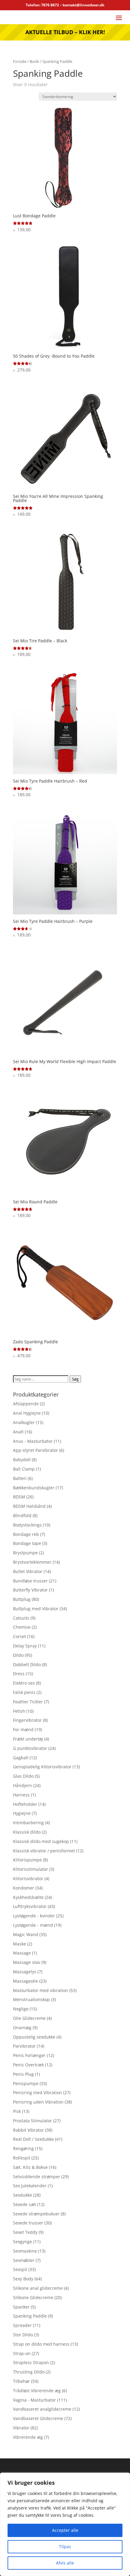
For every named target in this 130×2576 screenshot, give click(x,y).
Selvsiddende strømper (37, 2177)
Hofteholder (25, 1804)
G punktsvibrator (30, 1748)
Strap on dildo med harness (41, 2344)
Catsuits (21, 1618)
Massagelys (25, 1972)
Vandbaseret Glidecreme (38, 2418)
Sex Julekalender (30, 2186)
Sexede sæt (24, 2204)
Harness (21, 1795)
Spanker (21, 2307)
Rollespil (22, 2158)
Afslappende (26, 1404)
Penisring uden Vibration (38, 2102)
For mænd (23, 1729)
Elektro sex (24, 1683)
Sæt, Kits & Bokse (30, 2167)
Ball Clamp (24, 1469)
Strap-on (22, 2353)
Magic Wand (26, 1934)
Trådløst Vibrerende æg (37, 2391)
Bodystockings (27, 1525)
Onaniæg (22, 2028)
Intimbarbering (28, 1823)
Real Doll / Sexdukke (33, 2139)
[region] (65, 2524)
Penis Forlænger (29, 2055)
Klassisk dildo (27, 1832)
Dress (19, 1674)
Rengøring (23, 2148)
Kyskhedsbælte (28, 1897)
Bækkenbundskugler (34, 1488)
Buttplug (22, 1599)
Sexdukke (23, 2195)
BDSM (19, 1497)
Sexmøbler (24, 2260)
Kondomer (24, 1888)
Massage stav (27, 1962)
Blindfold (22, 1515)
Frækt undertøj (28, 1739)
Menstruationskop (31, 1999)
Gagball (21, 1758)
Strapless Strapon (31, 2362)
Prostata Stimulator (32, 2121)
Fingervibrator (27, 1720)
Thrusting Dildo (29, 2372)
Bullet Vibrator (28, 1571)
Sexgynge (23, 2242)
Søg (75, 1379)
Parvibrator (24, 2046)
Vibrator (21, 2428)
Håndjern (23, 1785)
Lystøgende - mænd (33, 1925)
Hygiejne (22, 1813)
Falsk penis (24, 1692)
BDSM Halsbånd (29, 1506)
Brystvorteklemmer (32, 1562)
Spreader (22, 2325)
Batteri (20, 1478)
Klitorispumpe (27, 1860)
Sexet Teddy (25, 2232)
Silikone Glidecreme (33, 2297)
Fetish (19, 1711)
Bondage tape (27, 1543)
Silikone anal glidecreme (38, 2288)
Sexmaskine (25, 2251)
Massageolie (26, 1981)
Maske (19, 1944)
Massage (22, 1953)
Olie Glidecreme (29, 2018)
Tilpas (65, 2547)
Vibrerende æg (28, 2437)
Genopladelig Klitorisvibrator (42, 1767)
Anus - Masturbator (33, 1441)
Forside (20, 61)
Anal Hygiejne (27, 1413)
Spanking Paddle (30, 2316)
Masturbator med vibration (41, 1990)
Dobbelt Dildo (27, 1664)
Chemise (22, 1627)
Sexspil (20, 2269)
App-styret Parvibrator (36, 1450)
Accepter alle (65, 2530)
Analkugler (24, 1422)
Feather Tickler (28, 1702)
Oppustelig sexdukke (34, 2037)
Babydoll (22, 1460)
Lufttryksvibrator (30, 1906)
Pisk (17, 2111)
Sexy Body (23, 2279)
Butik (34, 61)
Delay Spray (25, 1646)
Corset (19, 1636)
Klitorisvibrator (28, 1878)
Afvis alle (65, 2563)
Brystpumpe (25, 1553)
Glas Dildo (23, 1776)
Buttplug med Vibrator (36, 1609)
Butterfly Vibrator (30, 1590)
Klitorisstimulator (31, 1869)
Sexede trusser (28, 2223)
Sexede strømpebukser (36, 2214)
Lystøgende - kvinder (34, 1916)
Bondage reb (26, 1534)
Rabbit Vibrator (28, 2130)
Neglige (21, 2009)
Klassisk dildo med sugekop (41, 1841)
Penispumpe (26, 2083)
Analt (18, 1432)
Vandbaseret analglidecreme (42, 2409)
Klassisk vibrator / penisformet (44, 1851)
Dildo (18, 1655)
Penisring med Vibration (37, 2093)
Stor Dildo (23, 2335)
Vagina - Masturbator (34, 2400)
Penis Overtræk (28, 2065)
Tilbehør (21, 2381)
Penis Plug (23, 2074)
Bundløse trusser (30, 1581)
